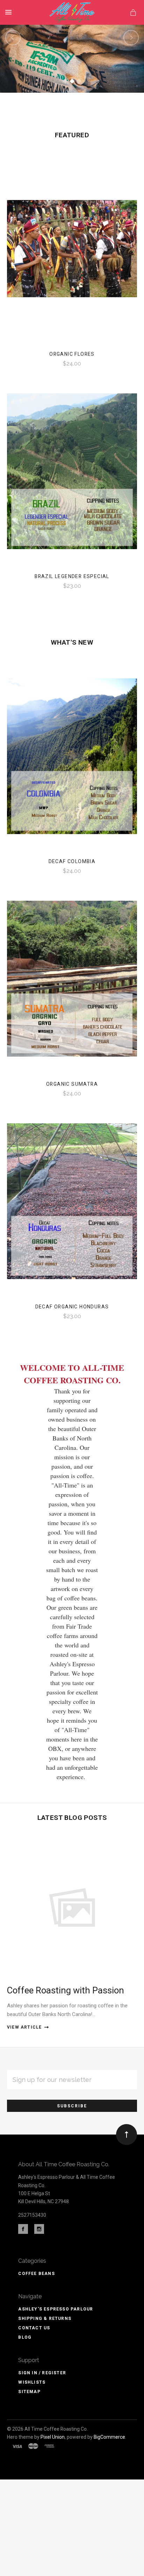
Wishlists (32, 2382)
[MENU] (10, 12)
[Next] (131, 38)
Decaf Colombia (72, 861)
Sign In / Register (42, 2373)
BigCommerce (109, 2437)
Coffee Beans (36, 2274)
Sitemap (29, 2392)
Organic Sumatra (72, 1084)
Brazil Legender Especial (72, 576)
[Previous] (13, 38)
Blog (25, 2337)
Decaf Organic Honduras (72, 1307)
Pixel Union (53, 2437)
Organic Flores (72, 354)
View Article (24, 2027)
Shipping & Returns (45, 2319)
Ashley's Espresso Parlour (56, 2309)
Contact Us (34, 2328)
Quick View (72, 256)
